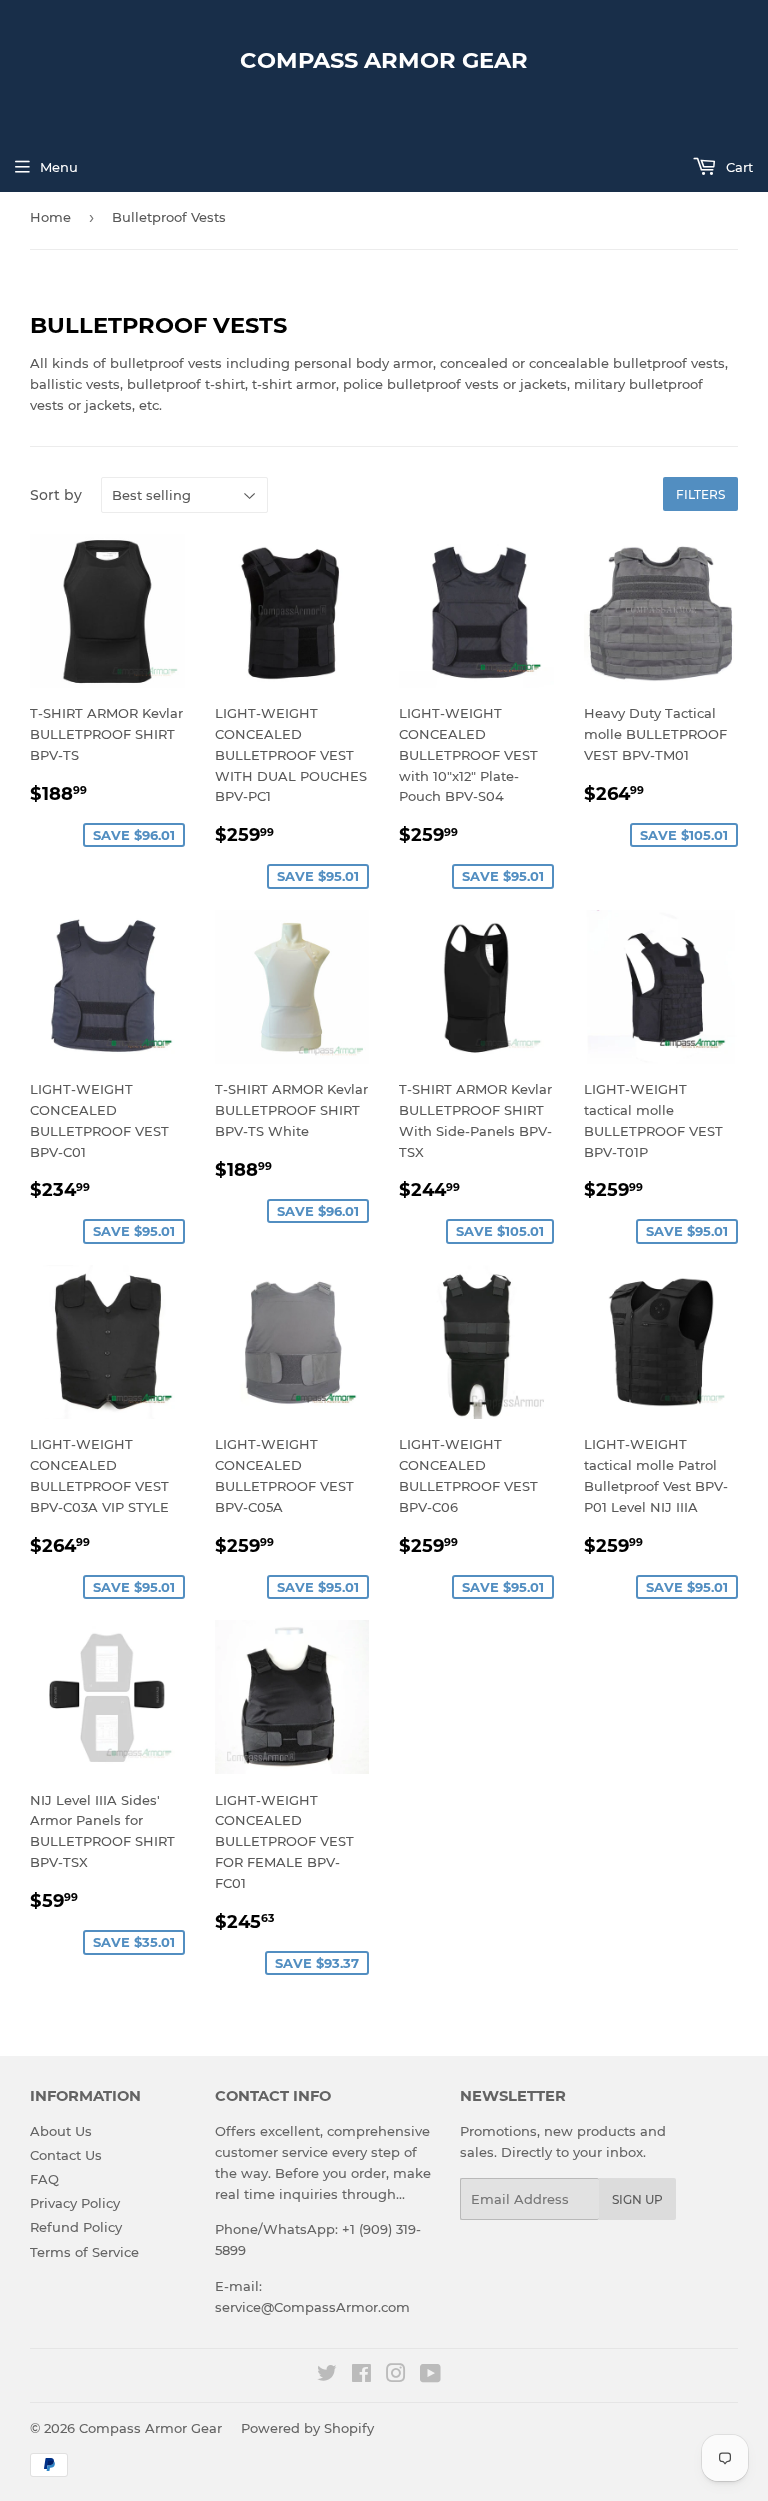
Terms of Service (84, 2252)
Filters (700, 494)
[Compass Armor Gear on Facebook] (361, 2376)
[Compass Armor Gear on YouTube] (430, 2376)
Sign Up (637, 2199)
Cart (737, 167)
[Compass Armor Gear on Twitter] (327, 2376)
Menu (59, 167)
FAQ (44, 2179)
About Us (61, 2131)
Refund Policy (76, 2227)
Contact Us (66, 2155)
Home (50, 217)
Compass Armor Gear (384, 60)
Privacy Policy (75, 2203)
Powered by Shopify (307, 2428)
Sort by (56, 495)
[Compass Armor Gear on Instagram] (396, 2376)
